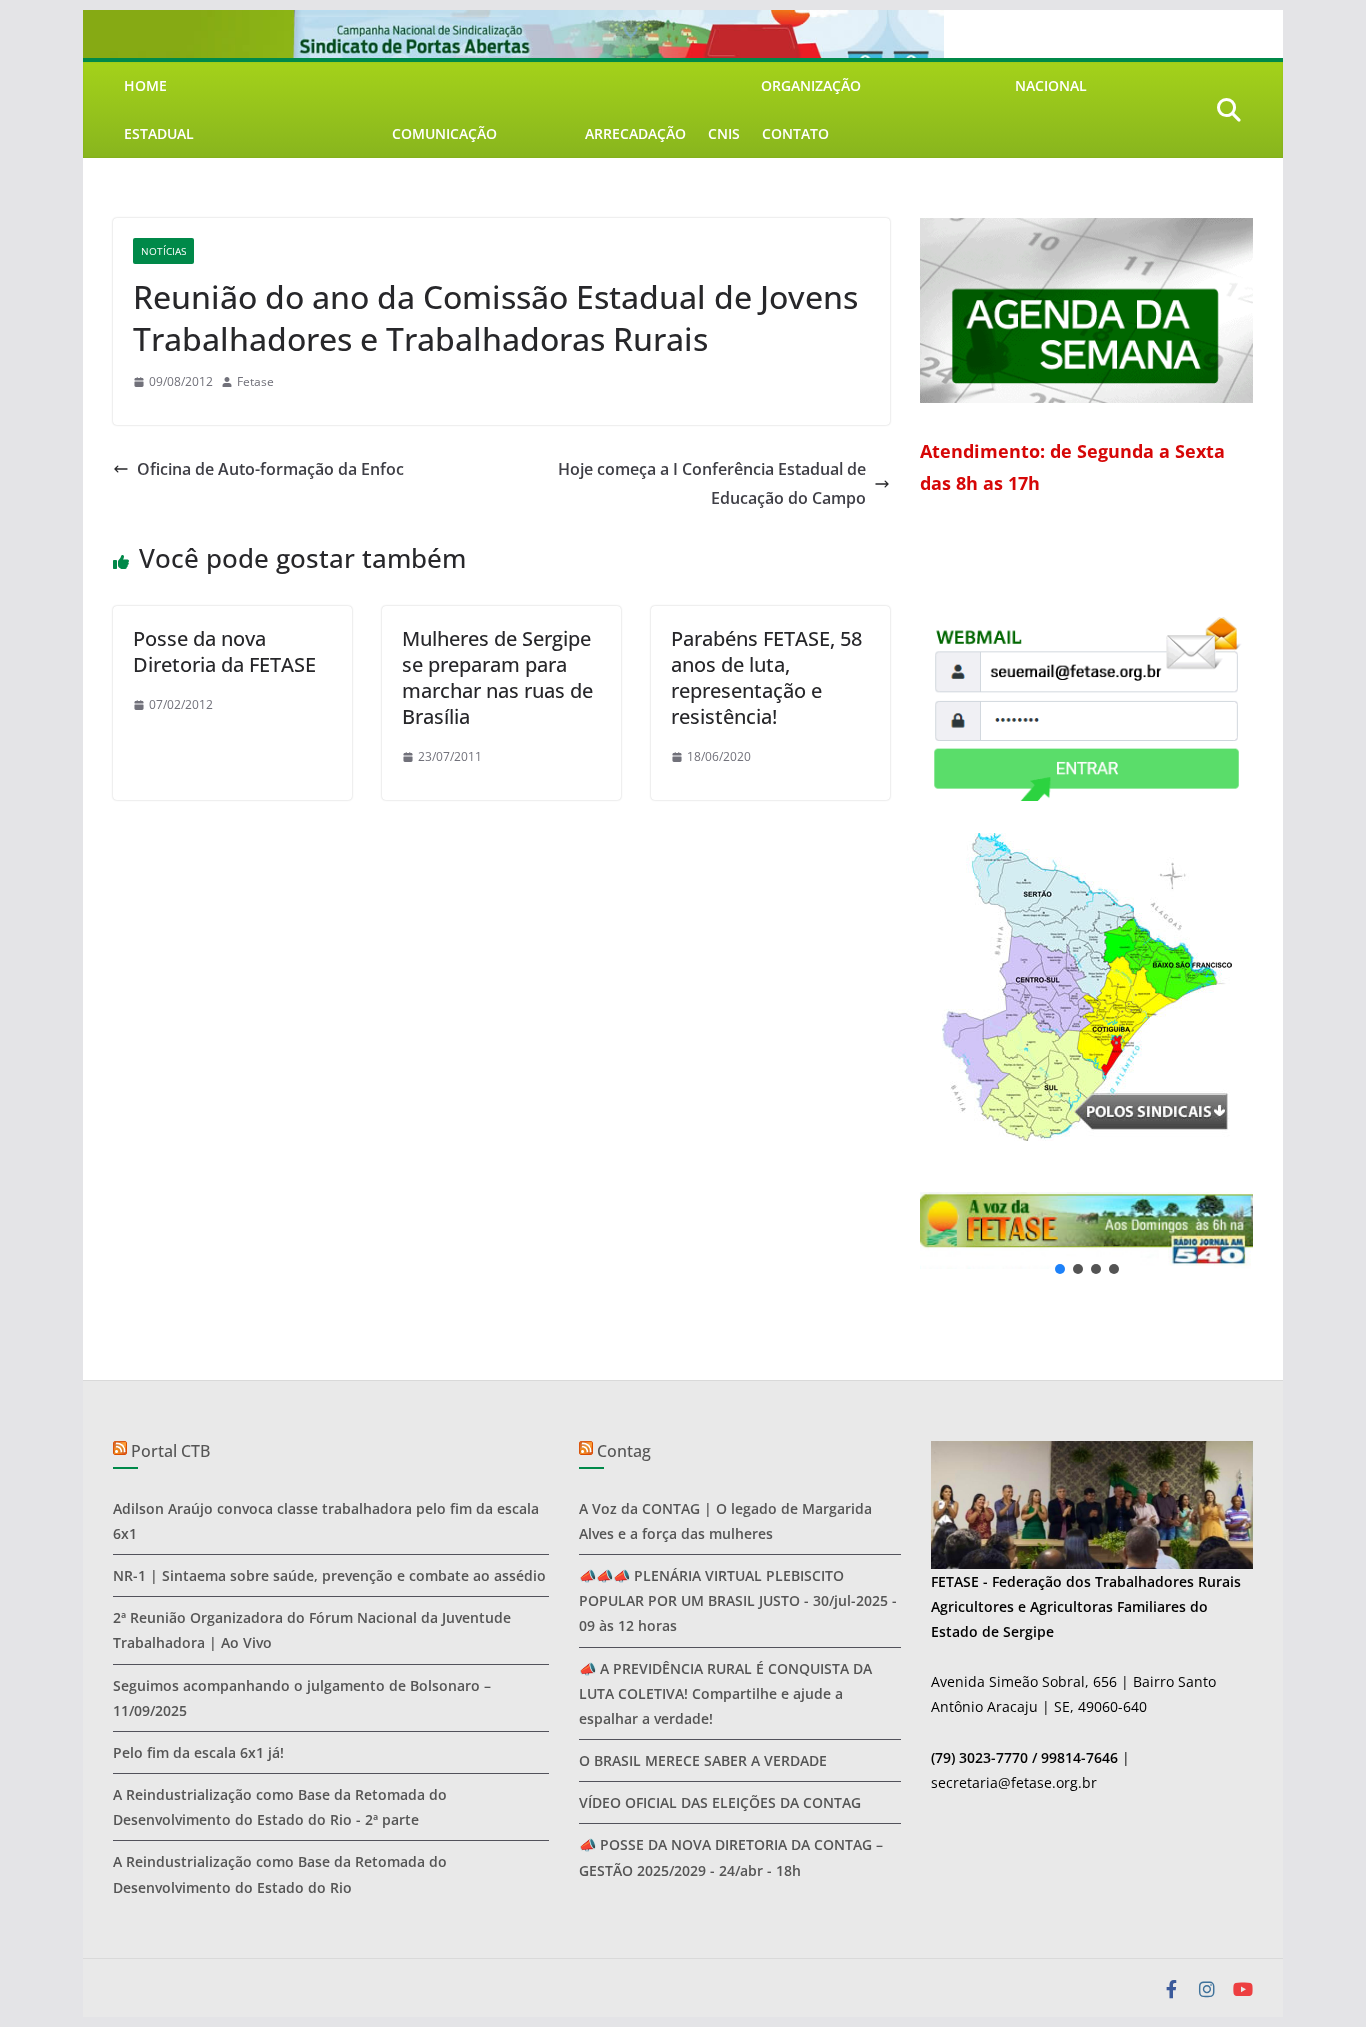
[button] (1086, 1230)
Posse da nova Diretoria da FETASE (224, 651)
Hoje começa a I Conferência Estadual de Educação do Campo (712, 483)
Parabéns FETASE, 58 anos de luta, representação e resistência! (766, 677)
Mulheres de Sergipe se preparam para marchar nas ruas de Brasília (497, 677)
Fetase (255, 381)
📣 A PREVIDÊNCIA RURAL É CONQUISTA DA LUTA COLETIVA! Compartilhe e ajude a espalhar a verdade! (725, 1693)
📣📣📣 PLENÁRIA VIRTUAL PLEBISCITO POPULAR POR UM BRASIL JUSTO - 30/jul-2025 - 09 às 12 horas (738, 1600)
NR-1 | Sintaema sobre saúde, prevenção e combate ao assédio (329, 1575)
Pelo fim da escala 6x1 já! (198, 1752)
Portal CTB (170, 1451)
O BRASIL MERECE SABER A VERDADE (703, 1760)
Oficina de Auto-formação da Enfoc (270, 469)
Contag (624, 1451)
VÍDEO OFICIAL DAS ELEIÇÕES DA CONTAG (720, 1802)
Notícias (163, 251)
